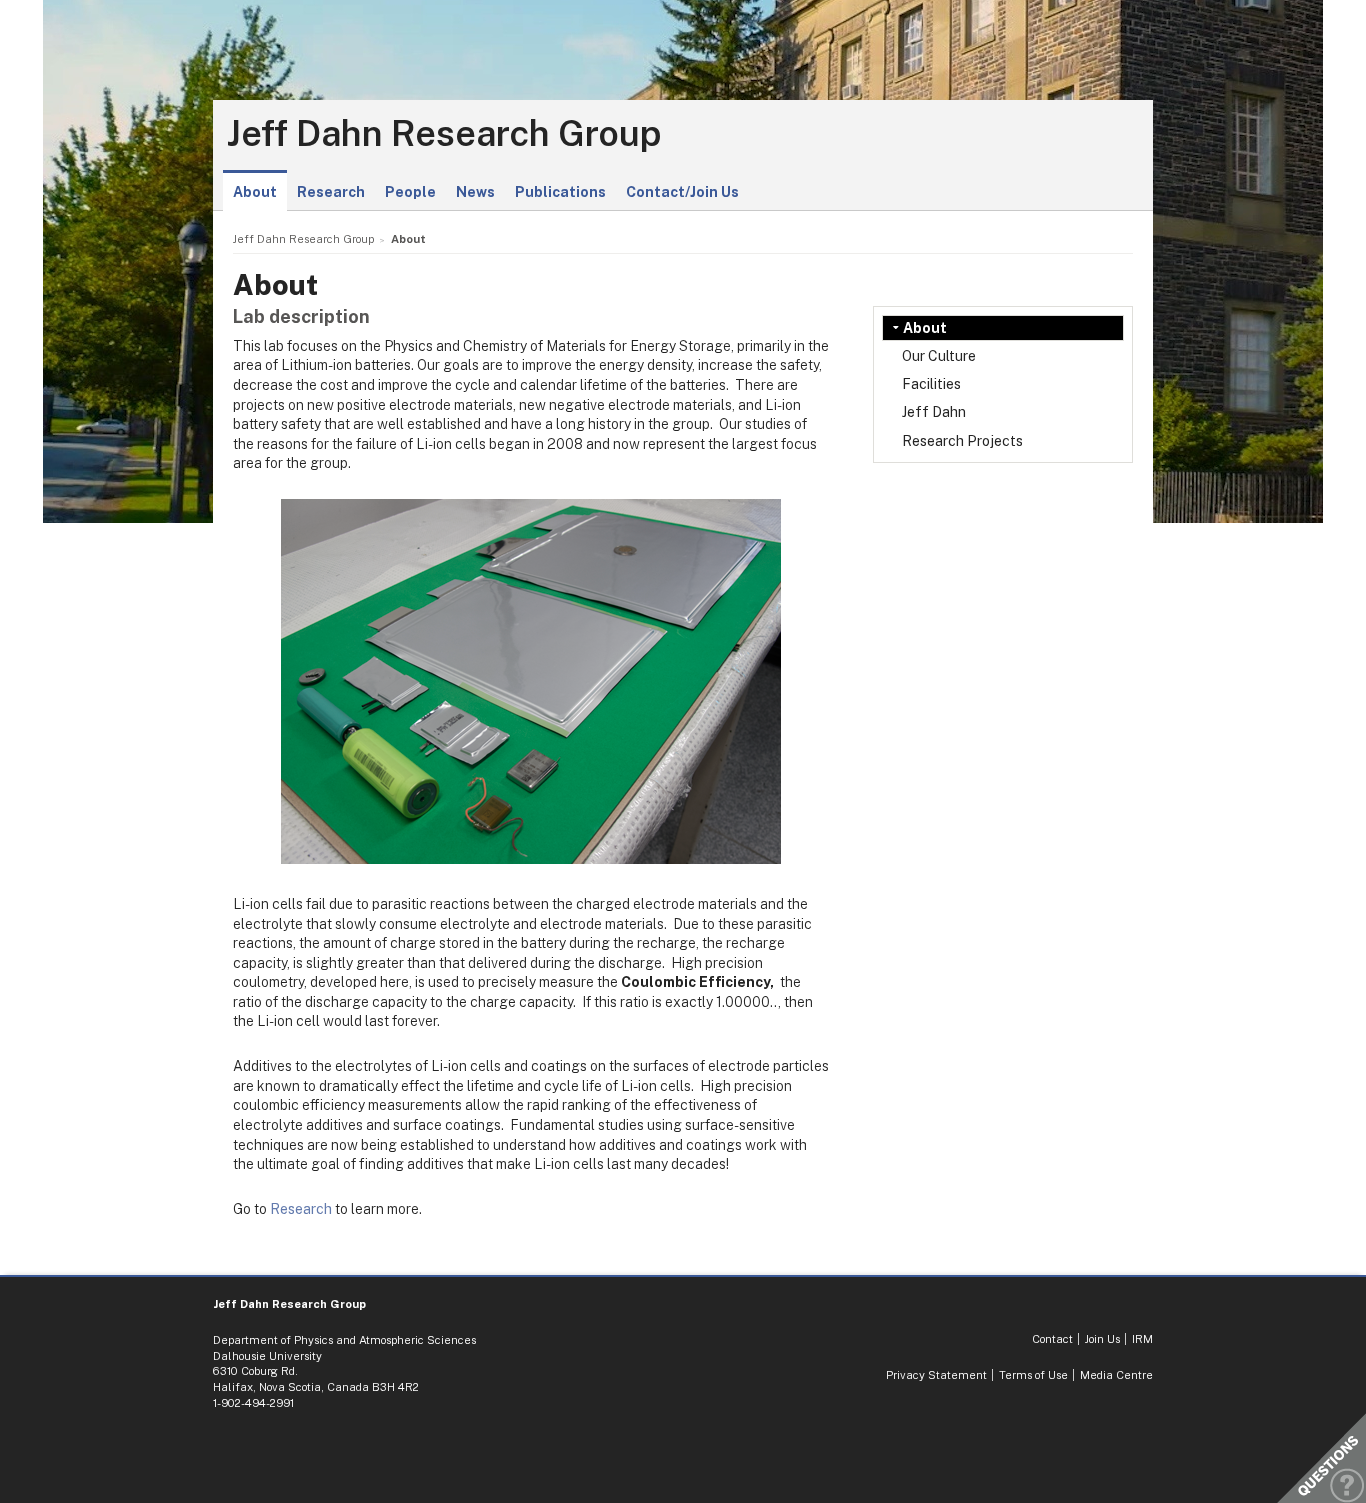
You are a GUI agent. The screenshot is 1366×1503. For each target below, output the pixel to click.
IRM (1142, 1339)
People (410, 192)
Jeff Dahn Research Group (444, 134)
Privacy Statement (936, 1375)
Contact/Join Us (682, 192)
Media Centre (1116, 1375)
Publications (560, 192)
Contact (1052, 1339)
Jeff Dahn (934, 412)
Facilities (931, 384)
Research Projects (962, 441)
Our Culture (939, 356)
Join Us (1102, 1339)
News (475, 192)
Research (331, 192)
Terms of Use (1033, 1375)
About (255, 192)
